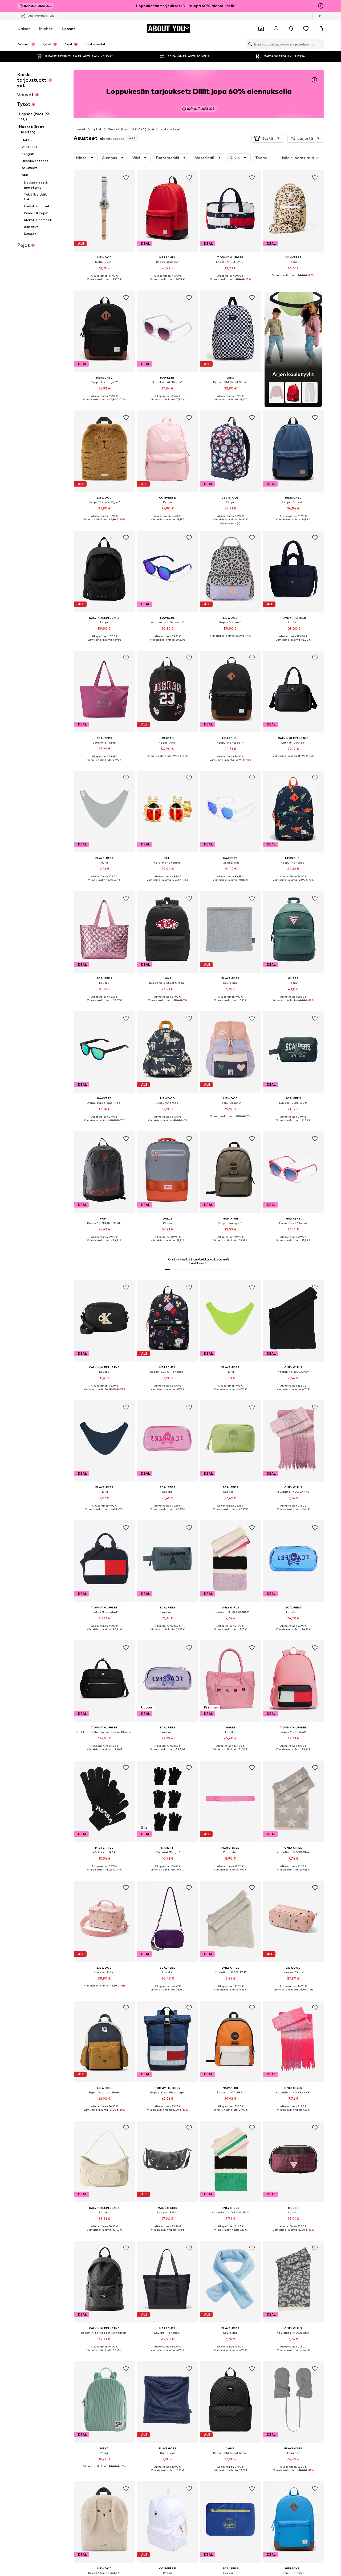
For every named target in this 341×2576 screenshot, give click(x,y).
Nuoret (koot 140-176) (127, 129)
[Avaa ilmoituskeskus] (291, 29)
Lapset (68, 29)
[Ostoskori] (321, 29)
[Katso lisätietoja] (104, 283)
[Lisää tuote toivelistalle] (126, 177)
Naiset (24, 29)
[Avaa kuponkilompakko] (261, 29)
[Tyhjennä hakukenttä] (320, 44)
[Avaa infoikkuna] (321, 6)
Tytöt (97, 129)
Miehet (46, 29)
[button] (268, 138)
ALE (155, 129)
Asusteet (172, 129)
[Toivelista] (306, 29)
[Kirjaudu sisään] (276, 29)
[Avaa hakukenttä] (249, 44)
